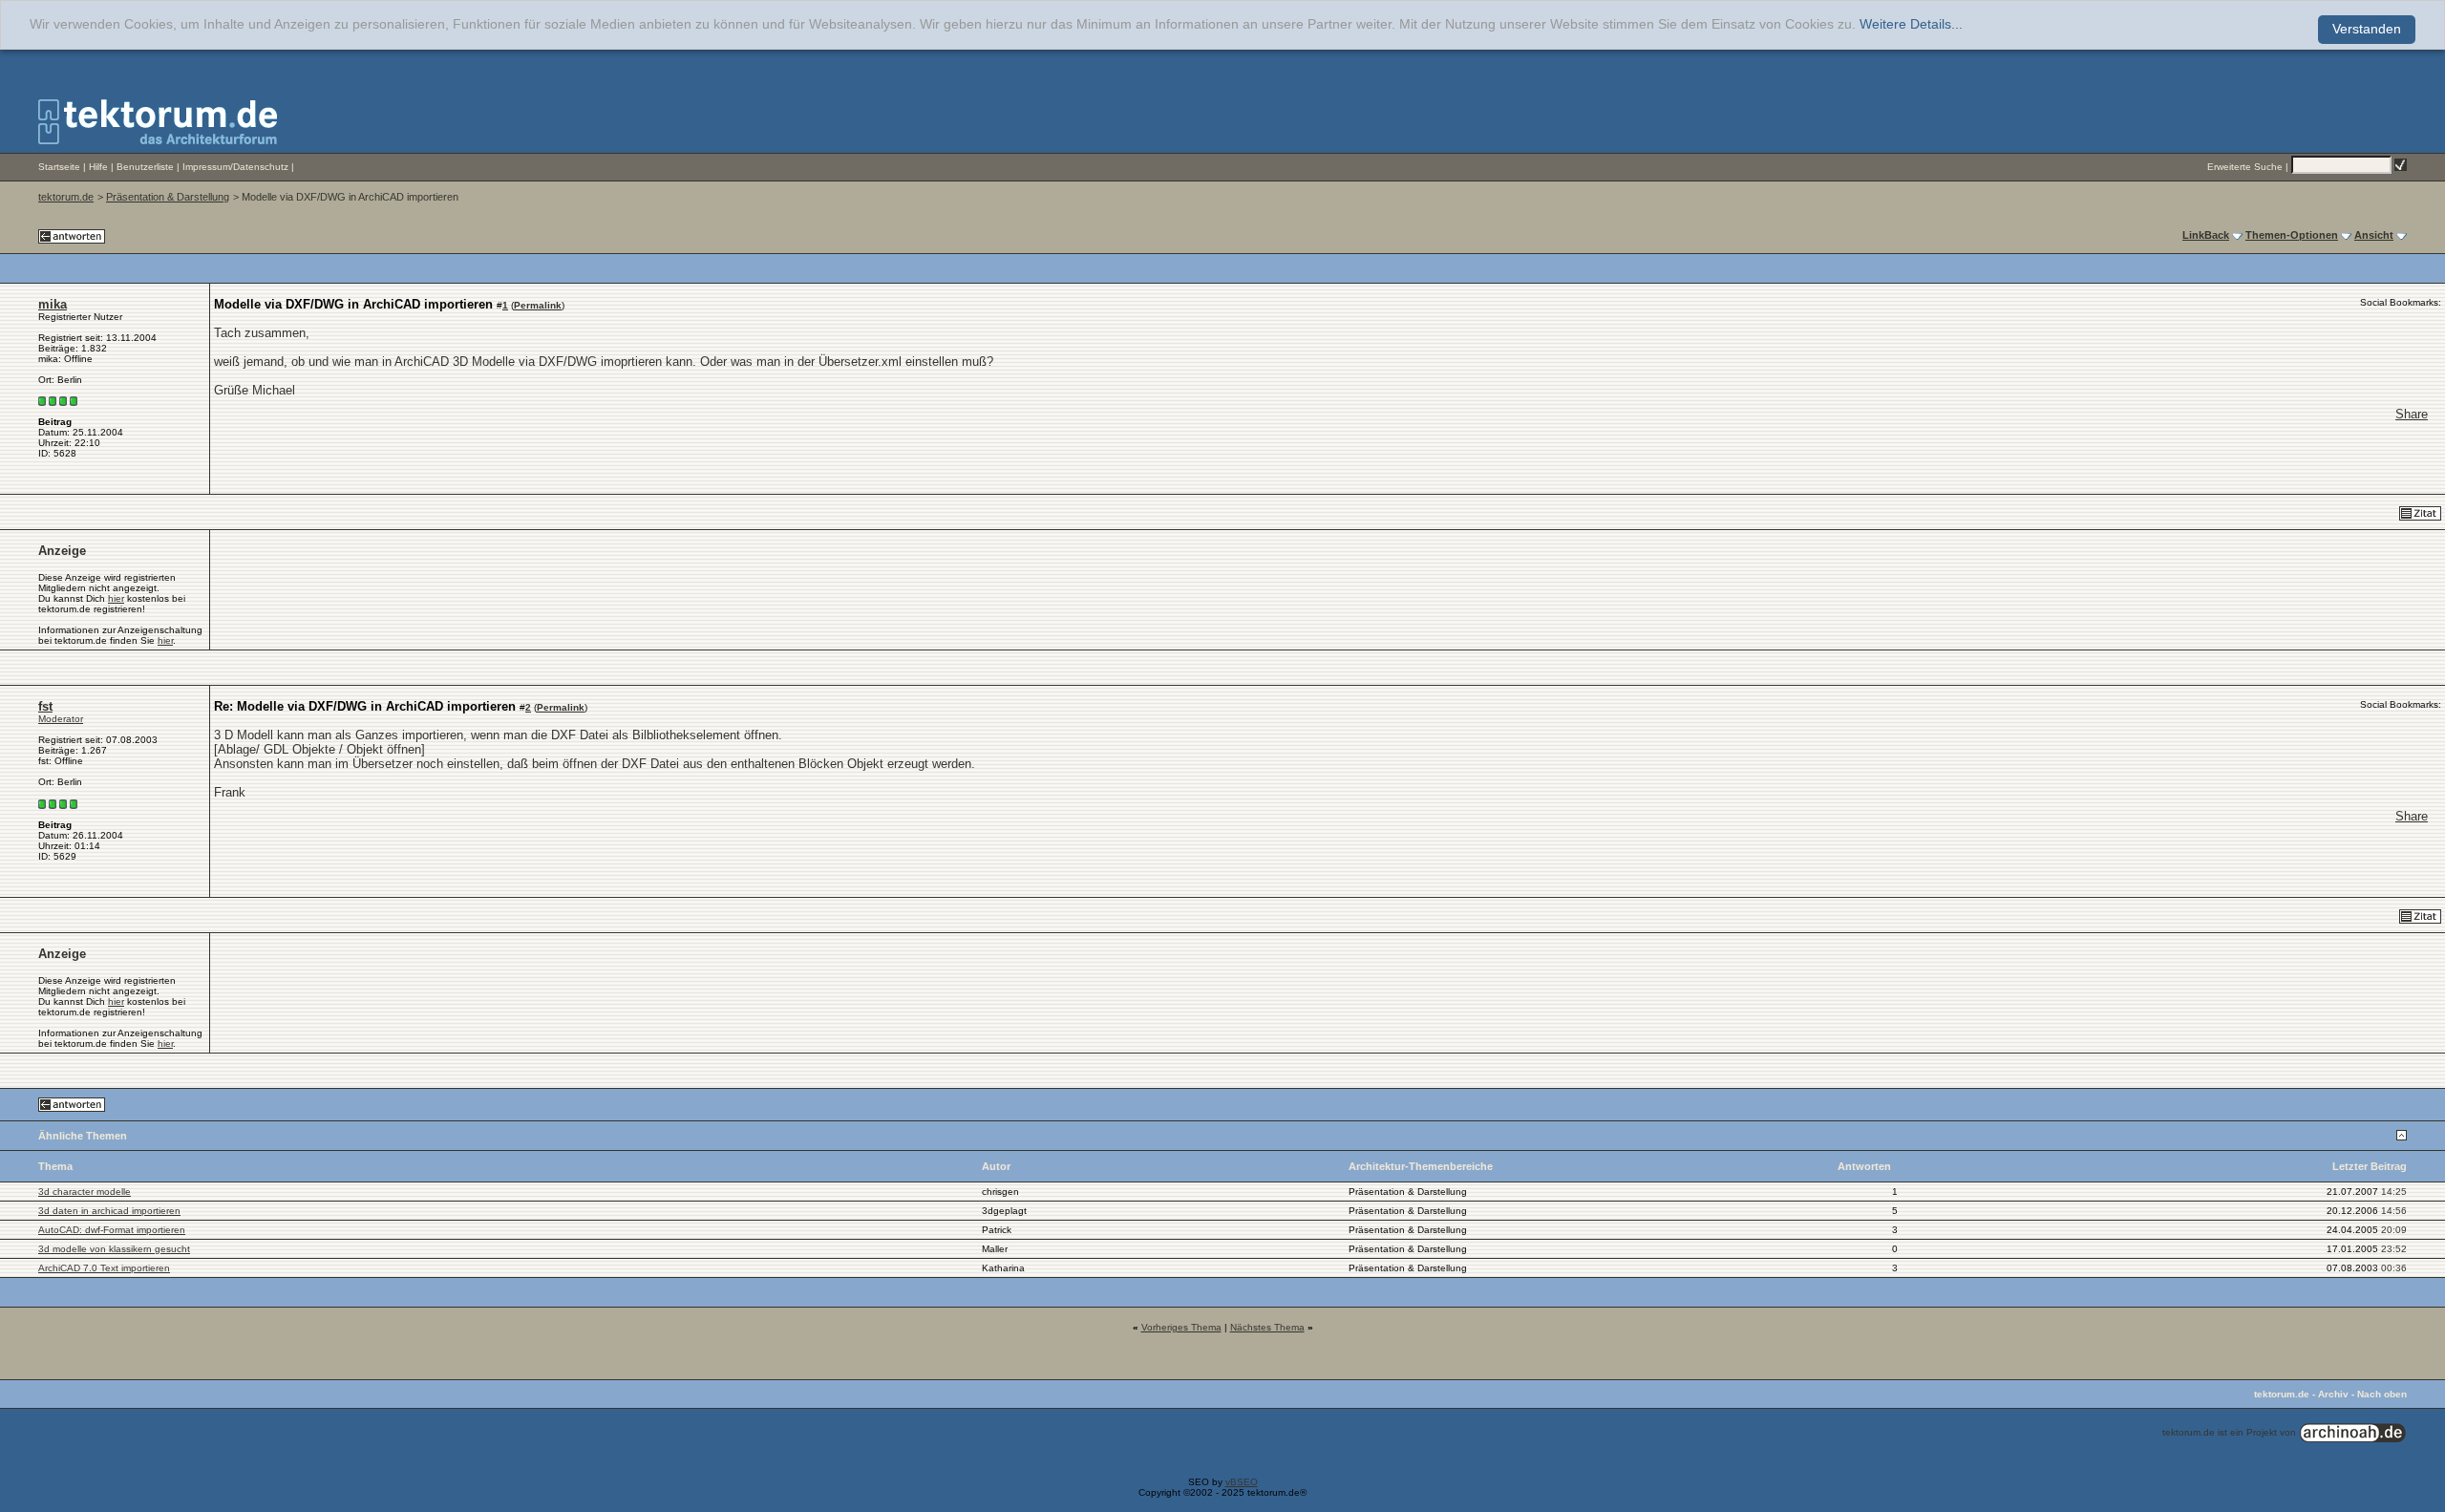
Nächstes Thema (1267, 1327)
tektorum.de (66, 197)
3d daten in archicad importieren (109, 1211)
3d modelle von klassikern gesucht (114, 1249)
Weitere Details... (1911, 24)
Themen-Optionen (2292, 235)
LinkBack (2206, 235)
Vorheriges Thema (1181, 1327)
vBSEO (1242, 1482)
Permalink (538, 305)
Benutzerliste (145, 167)
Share (2412, 414)
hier (116, 598)
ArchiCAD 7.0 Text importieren (104, 1268)
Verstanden (2367, 29)
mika (53, 304)
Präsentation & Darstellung (168, 197)
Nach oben (2382, 1394)
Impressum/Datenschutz (235, 167)
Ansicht (2374, 235)
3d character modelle (85, 1192)
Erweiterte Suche (2245, 167)
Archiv (2333, 1394)
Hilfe (98, 167)
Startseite (59, 167)
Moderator (61, 719)
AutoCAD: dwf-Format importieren (112, 1230)
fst (45, 706)
